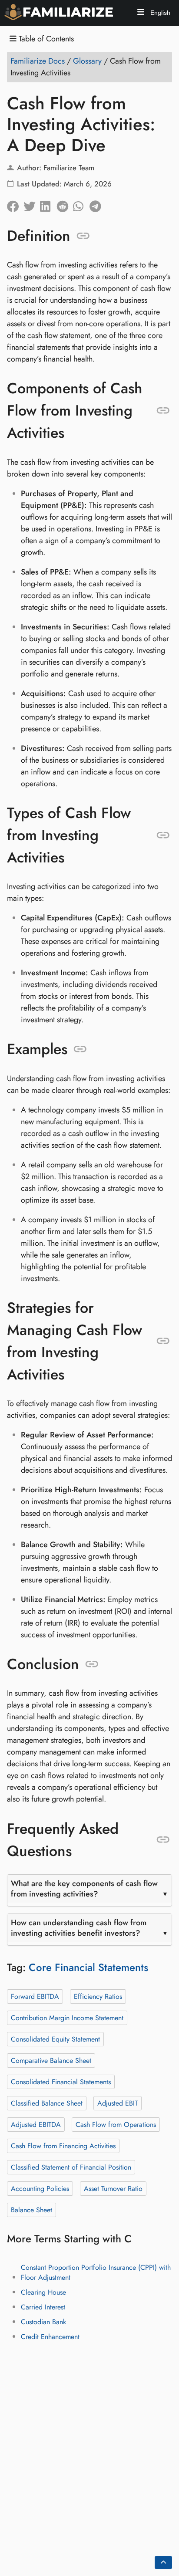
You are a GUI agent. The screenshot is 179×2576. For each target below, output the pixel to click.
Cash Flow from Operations (116, 2124)
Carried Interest (43, 2307)
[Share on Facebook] (15, 204)
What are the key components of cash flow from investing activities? (84, 1889)
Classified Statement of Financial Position (71, 2167)
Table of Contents (45, 39)
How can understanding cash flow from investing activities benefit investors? (79, 1928)
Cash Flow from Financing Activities (63, 2145)
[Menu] (141, 13)
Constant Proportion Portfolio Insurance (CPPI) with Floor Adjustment (96, 2272)
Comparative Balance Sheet (51, 2060)
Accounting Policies (40, 2188)
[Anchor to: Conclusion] (92, 1664)
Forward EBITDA (35, 1996)
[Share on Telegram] (98, 204)
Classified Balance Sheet (47, 2103)
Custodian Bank (43, 2322)
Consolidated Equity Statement (55, 2039)
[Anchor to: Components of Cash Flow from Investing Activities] (163, 411)
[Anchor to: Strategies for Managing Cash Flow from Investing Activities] (163, 1341)
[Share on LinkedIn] (48, 204)
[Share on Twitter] (32, 204)
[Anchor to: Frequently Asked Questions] (163, 1840)
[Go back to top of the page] (163, 2562)
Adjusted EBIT (118, 2103)
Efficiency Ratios (98, 1996)
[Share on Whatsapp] (81, 204)
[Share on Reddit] (65, 204)
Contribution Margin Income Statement (67, 2017)
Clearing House (43, 2292)
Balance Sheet (31, 2209)
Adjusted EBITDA (36, 2124)
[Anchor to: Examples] (80, 1049)
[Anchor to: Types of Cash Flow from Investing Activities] (163, 835)
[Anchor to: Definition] (83, 236)
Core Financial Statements (88, 1967)
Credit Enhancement (50, 2337)
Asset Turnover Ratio (113, 2188)
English (159, 13)
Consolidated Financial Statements (61, 2081)
